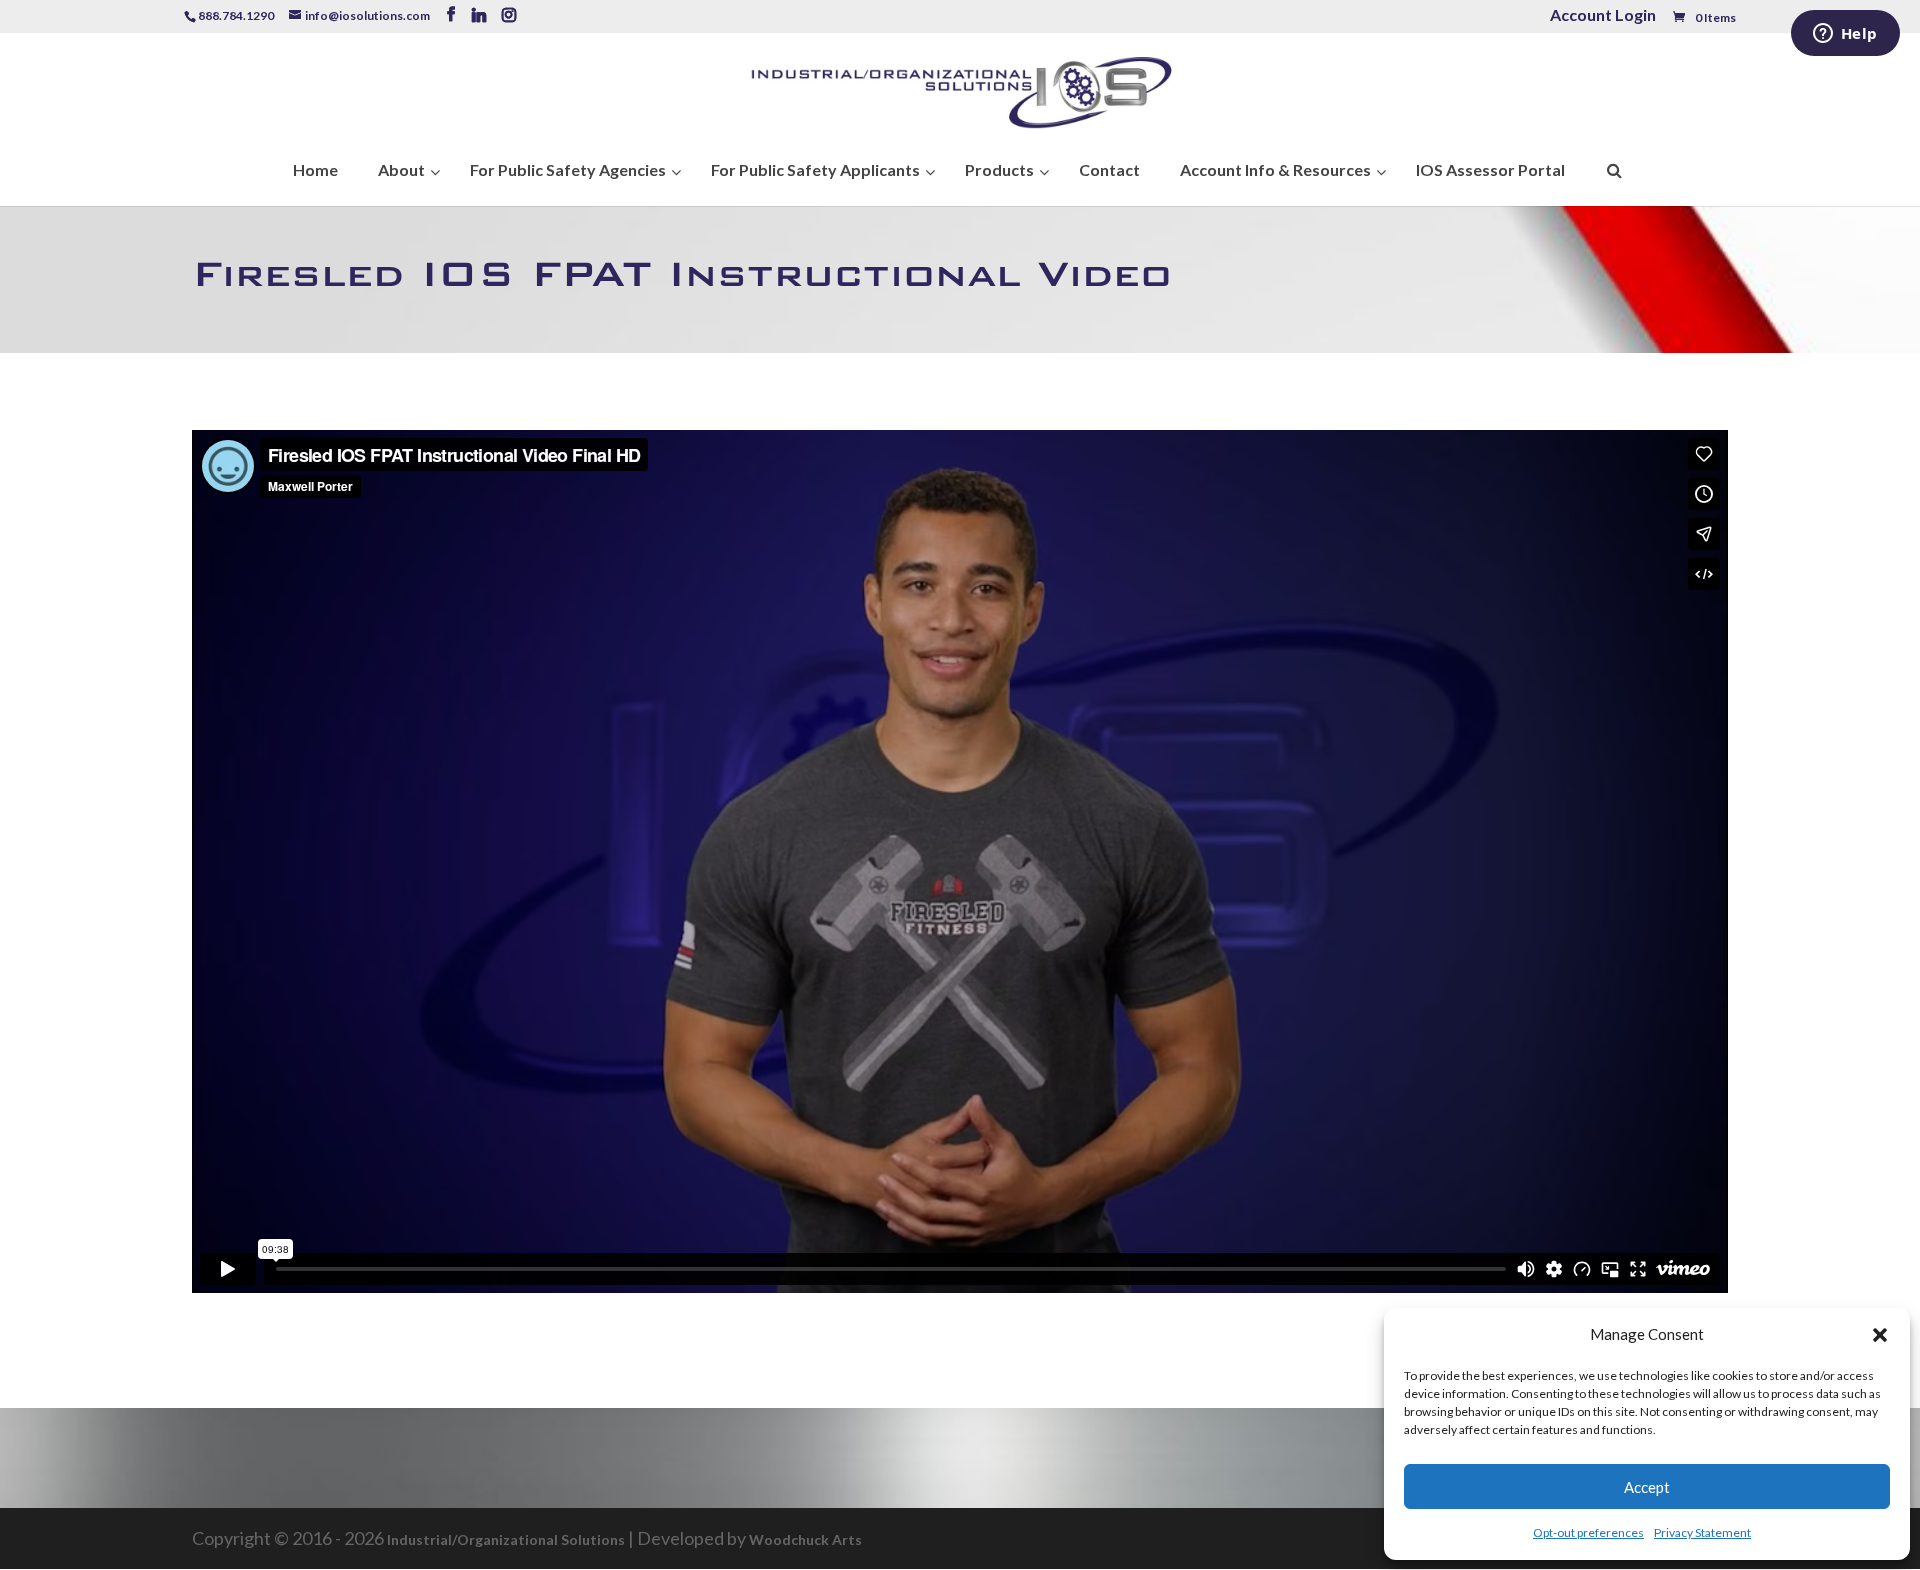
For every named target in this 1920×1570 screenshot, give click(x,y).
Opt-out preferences (1588, 1532)
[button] (1880, 1335)
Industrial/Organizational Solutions (506, 1539)
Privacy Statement (1702, 1532)
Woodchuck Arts (805, 1539)
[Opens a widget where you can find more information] (1845, 35)
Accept (1647, 1487)
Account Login (1603, 16)
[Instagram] (509, 15)
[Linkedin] (479, 15)
